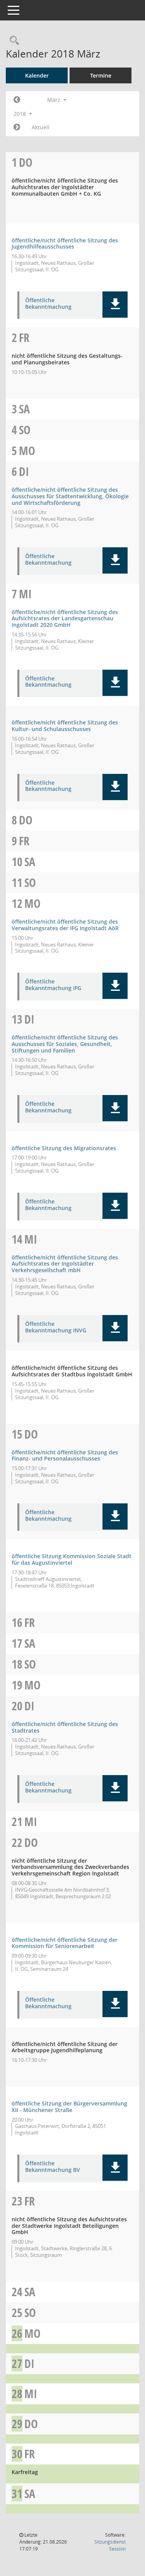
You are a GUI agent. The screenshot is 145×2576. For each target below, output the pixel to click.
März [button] (55, 100)
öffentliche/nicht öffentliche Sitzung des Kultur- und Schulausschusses (65, 726)
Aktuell (41, 127)
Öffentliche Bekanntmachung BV (53, 2167)
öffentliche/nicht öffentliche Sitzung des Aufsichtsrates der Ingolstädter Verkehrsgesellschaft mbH (65, 1264)
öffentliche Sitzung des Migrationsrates (64, 1148)
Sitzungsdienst (110, 2545)
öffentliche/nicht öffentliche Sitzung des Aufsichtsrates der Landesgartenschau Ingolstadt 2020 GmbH (65, 619)
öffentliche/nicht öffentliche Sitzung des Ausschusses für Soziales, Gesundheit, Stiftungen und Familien (65, 1044)
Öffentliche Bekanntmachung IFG (53, 985)
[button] (115, 305)
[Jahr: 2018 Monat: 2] (17, 100)
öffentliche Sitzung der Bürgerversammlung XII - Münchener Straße (69, 2107)
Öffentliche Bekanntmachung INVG (56, 1327)
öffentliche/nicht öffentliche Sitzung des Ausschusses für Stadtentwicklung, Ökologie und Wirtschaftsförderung (70, 496)
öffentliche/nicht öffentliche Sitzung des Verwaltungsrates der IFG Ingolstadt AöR (65, 925)
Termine (101, 75)
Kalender (37, 75)
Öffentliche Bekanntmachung (48, 304)
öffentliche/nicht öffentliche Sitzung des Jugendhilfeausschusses (65, 244)
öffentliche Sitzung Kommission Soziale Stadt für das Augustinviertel (72, 1559)
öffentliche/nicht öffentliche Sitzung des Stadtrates (65, 1727)
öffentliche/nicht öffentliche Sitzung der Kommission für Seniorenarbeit (65, 1943)
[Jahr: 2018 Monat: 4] (17, 127)
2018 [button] (20, 114)
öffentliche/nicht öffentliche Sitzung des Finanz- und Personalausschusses (65, 1456)
